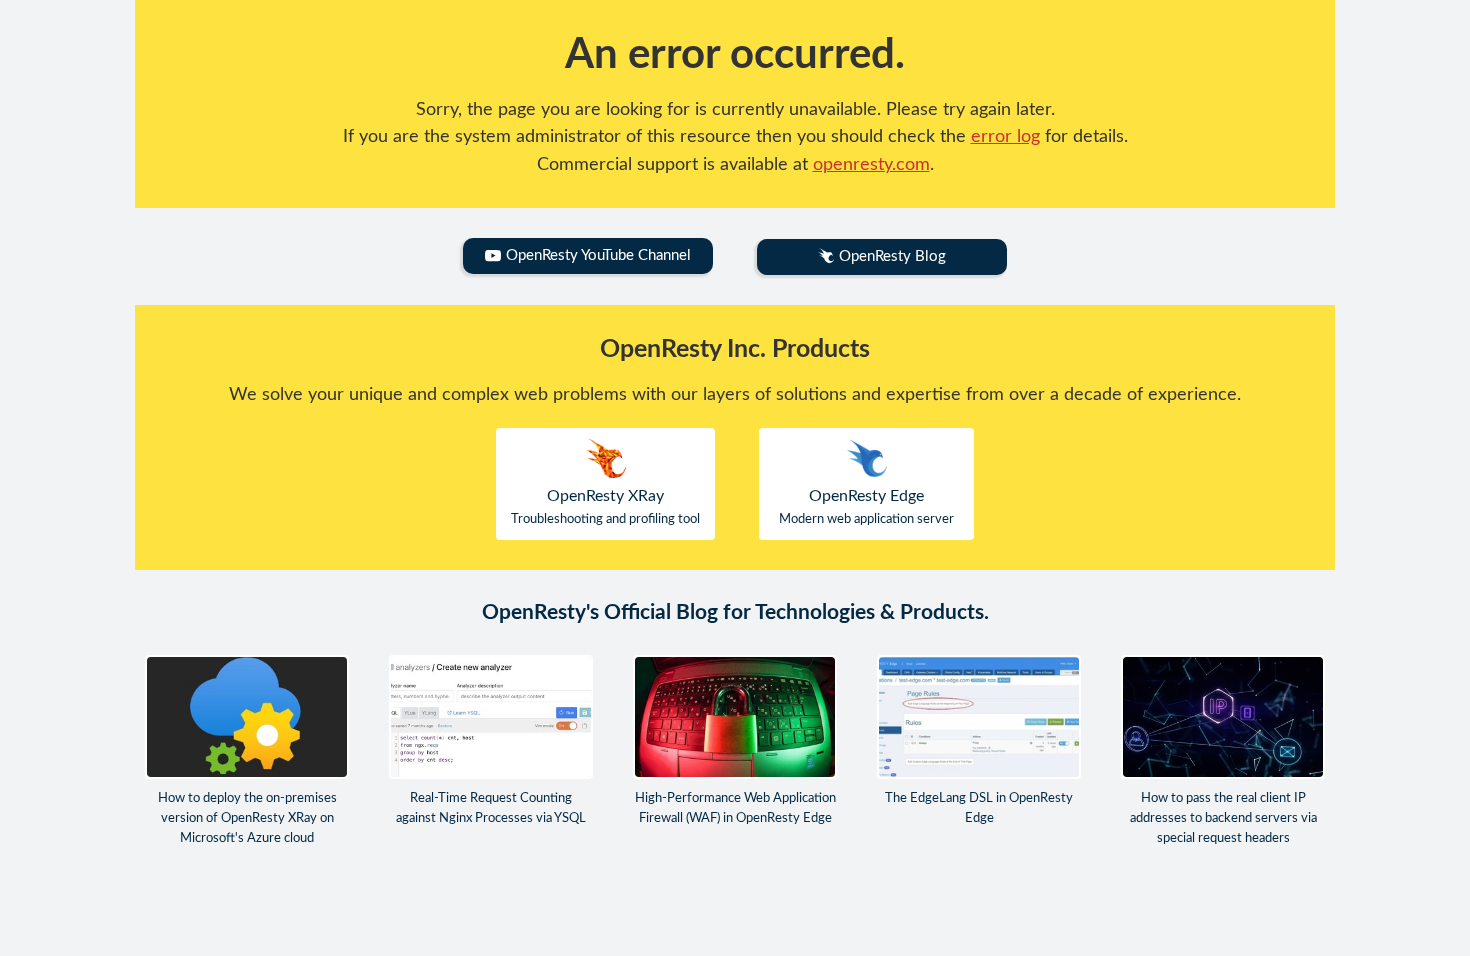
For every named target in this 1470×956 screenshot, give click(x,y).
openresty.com (871, 164)
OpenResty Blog (892, 256)
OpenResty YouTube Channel (598, 255)
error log (1005, 136)
